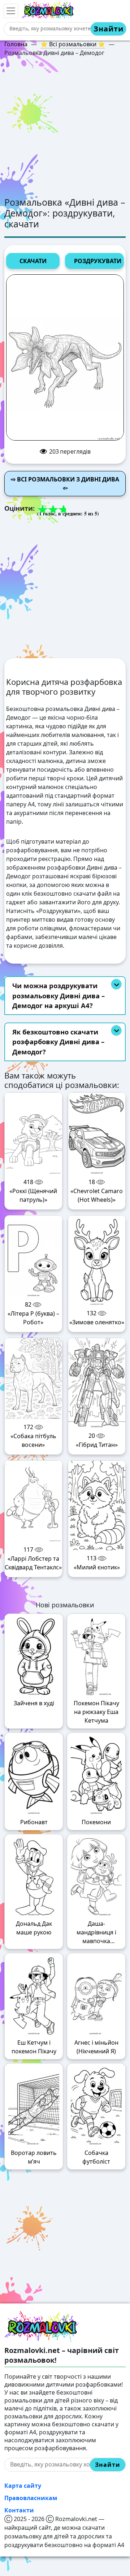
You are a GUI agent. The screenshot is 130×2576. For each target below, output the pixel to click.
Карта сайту (23, 2486)
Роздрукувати (98, 261)
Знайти (109, 29)
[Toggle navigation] (11, 11)
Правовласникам (31, 2498)
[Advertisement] (65, 128)
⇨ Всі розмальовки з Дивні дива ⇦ (65, 484)
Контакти (19, 2510)
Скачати (33, 261)
